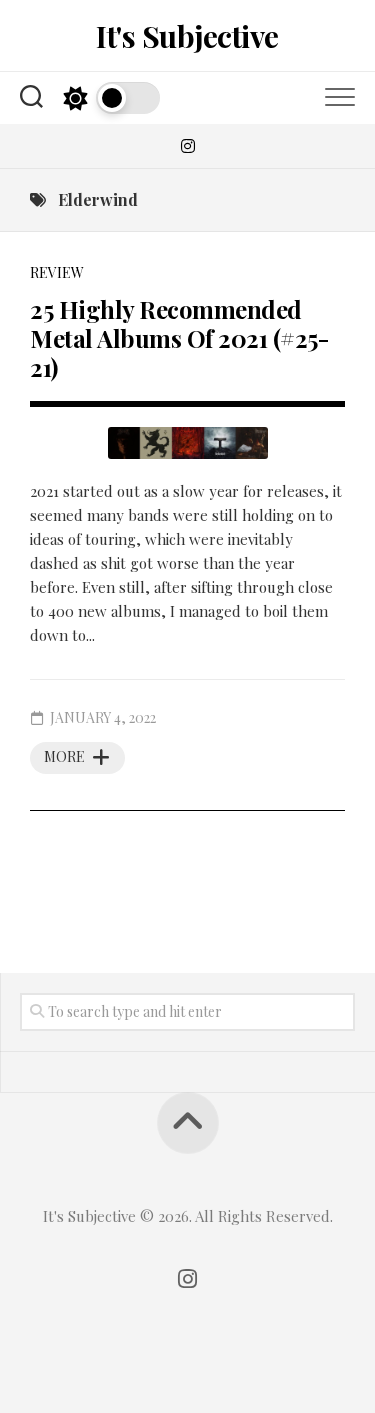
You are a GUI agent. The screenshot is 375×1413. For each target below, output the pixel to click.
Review (57, 272)
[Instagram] (188, 146)
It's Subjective (187, 36)
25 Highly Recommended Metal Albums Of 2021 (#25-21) (179, 338)
